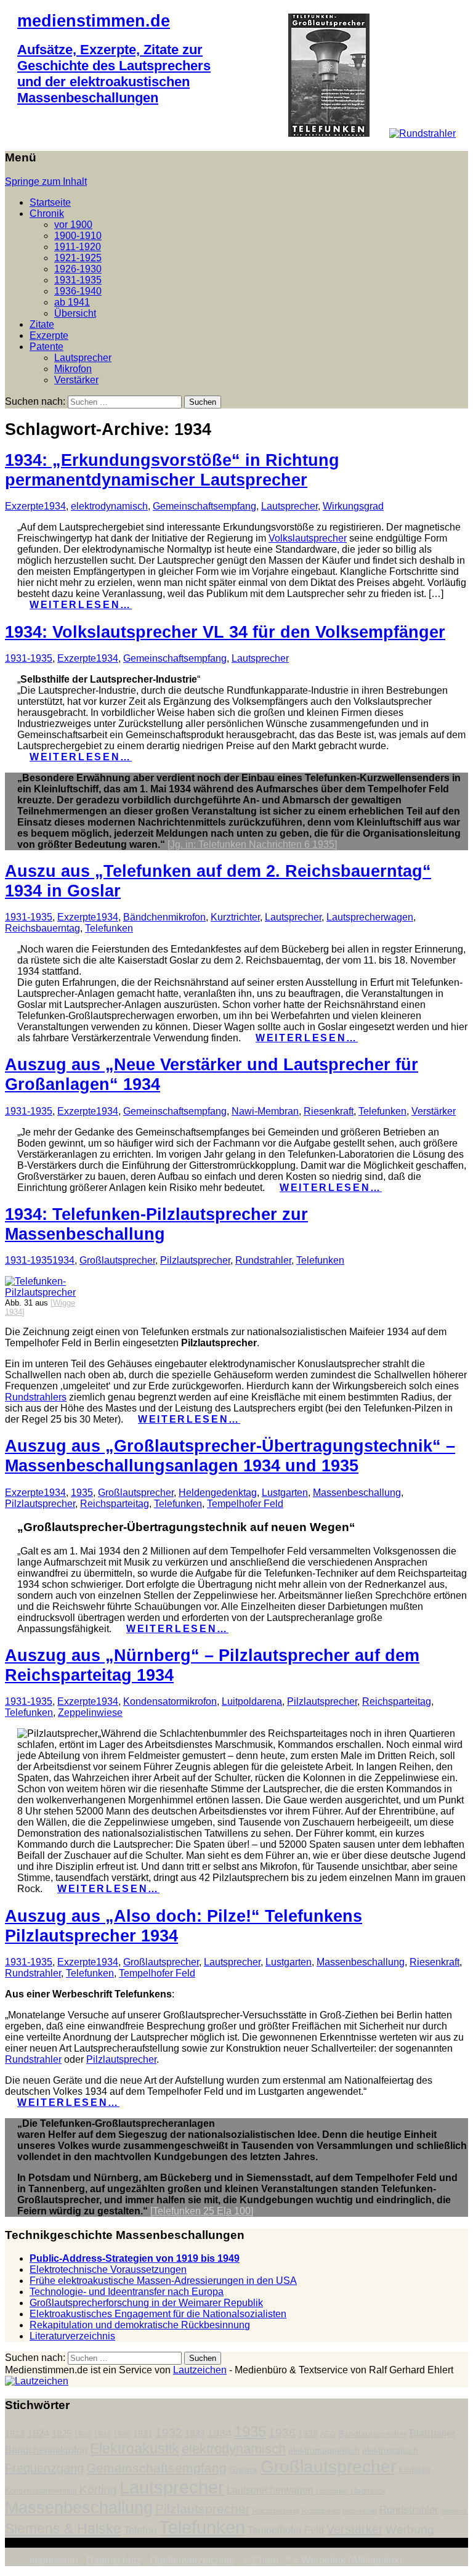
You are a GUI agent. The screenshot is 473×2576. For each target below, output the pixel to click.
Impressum (54, 2560)
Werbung (410, 2529)
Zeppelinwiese (90, 1713)
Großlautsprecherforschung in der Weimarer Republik (146, 2303)
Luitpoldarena (252, 1701)
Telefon (140, 2530)
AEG (328, 2434)
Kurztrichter (235, 917)
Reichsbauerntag (42, 928)
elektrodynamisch (109, 506)
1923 (15, 2434)
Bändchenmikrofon (164, 917)
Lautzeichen (200, 2370)
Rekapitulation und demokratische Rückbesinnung (140, 2325)
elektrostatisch (390, 2451)
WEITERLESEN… (81, 605)
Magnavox (368, 2491)
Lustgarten (285, 1493)
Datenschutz (114, 2560)
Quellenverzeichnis (192, 2560)
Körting (98, 2489)
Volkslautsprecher (308, 538)
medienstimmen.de (94, 21)
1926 (83, 2434)
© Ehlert (261, 2560)
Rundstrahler (263, 1260)
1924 (38, 2433)
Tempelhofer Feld (245, 1504)
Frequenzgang (44, 2468)
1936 (282, 2433)
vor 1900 (73, 225)
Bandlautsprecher (373, 2434)
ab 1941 (72, 302)
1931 (143, 2434)
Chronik (47, 213)
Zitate (42, 324)
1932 (169, 2433)
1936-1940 (78, 291)
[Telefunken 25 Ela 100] (202, 2211)
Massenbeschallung (357, 1493)
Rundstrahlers (36, 1397)
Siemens (454, 2511)
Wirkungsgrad (353, 506)
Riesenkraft (329, 1111)
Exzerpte (49, 335)
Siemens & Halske (63, 2529)
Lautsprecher (83, 358)
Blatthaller (433, 2433)
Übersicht (75, 313)
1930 (122, 2434)
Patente (46, 347)
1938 (308, 2434)
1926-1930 (78, 269)
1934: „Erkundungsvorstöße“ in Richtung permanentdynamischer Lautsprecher (172, 470)
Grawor (244, 2470)
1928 (102, 2434)
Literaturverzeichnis (72, 2336)
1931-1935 (78, 280)
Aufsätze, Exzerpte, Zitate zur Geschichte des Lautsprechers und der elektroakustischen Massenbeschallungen (114, 74)
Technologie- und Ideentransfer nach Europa (127, 2292)
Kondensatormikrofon (170, 1701)
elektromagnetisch (324, 2451)
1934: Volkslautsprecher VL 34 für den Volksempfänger (225, 632)
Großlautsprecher (117, 1260)
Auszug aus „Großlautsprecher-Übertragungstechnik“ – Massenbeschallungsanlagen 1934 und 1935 (230, 1456)
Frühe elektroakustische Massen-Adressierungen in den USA (163, 2281)
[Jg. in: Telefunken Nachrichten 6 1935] (252, 844)
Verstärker (76, 380)
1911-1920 (78, 247)
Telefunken (109, 928)
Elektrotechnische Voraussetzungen (108, 2269)
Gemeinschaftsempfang (204, 506)
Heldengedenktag (218, 1493)
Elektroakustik (135, 2448)
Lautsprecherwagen (370, 917)
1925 (62, 2434)
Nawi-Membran (265, 1111)
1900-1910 (78, 236)
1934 (55, 506)
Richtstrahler (321, 2511)
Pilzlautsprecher (195, 1260)
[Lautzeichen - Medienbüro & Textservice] (37, 2381)
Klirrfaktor (414, 2470)
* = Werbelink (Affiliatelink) (345, 2560)
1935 (82, 1493)
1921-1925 (78, 258)
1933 (195, 2434)
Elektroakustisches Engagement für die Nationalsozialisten (158, 2314)
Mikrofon (73, 369)
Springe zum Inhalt (46, 181)
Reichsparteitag (115, 1504)
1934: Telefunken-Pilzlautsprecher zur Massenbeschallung (156, 1224)
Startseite (50, 202)
